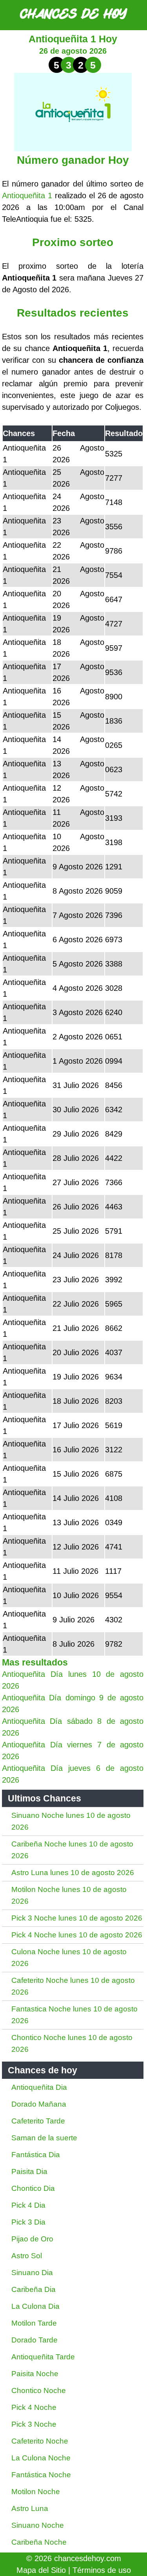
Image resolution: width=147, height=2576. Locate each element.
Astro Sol (27, 2256)
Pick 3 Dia (28, 2222)
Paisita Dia (29, 2171)
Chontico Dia (33, 2188)
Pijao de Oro (32, 2239)
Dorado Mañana (39, 2104)
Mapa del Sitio (41, 2570)
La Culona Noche (41, 2458)
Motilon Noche (36, 2492)
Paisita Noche (35, 2374)
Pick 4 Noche (34, 2407)
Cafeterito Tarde (38, 2121)
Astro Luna (30, 2508)
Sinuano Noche (38, 2525)
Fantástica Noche (41, 2475)
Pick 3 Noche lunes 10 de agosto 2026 (77, 1918)
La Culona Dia (35, 2306)
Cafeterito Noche (40, 2441)
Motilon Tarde (34, 2323)
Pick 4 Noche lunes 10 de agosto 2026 (77, 1935)
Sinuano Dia (32, 2273)
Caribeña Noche (39, 2542)
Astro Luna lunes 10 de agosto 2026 (73, 1873)
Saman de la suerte (44, 2138)
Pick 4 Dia (28, 2205)
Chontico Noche (39, 2390)
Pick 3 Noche (34, 2424)
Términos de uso (102, 2570)
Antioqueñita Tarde (43, 2357)
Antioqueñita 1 (27, 196)
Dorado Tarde (34, 2340)
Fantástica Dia (36, 2155)
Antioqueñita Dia (39, 2087)
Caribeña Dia (34, 2289)
